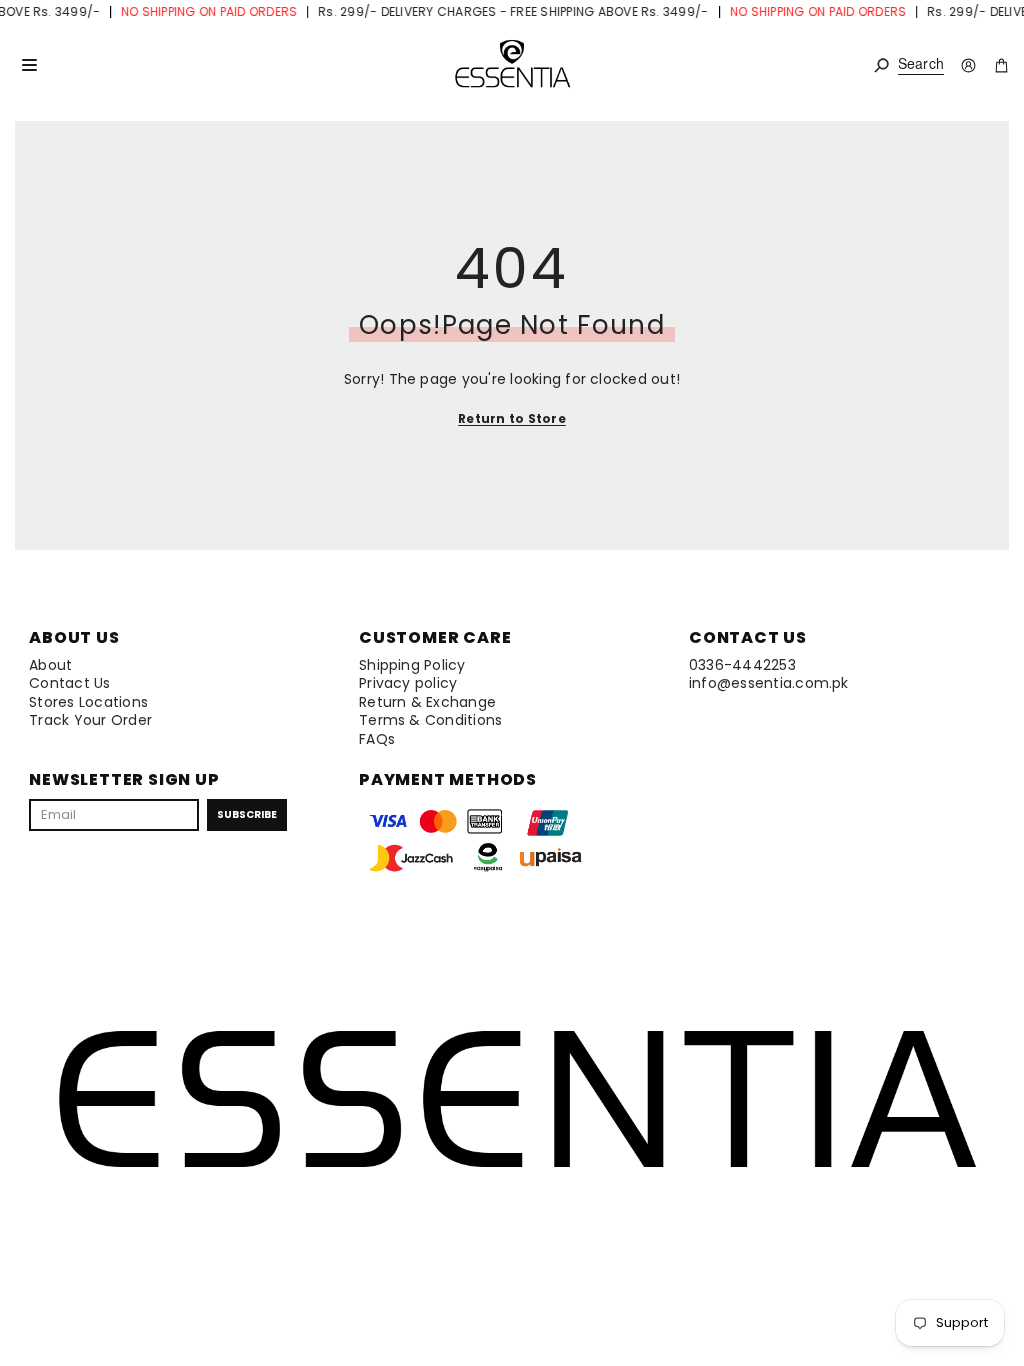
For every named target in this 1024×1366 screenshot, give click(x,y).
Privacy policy (408, 683)
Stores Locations (88, 702)
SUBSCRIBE (247, 814)
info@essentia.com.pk (769, 683)
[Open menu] (29, 65)
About (50, 665)
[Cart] (1001, 65)
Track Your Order (90, 720)
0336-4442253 (742, 665)
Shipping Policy (412, 665)
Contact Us (69, 683)
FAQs (377, 739)
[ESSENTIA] (512, 65)
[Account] (968, 65)
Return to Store (512, 418)
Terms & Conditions (430, 720)
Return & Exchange (427, 702)
